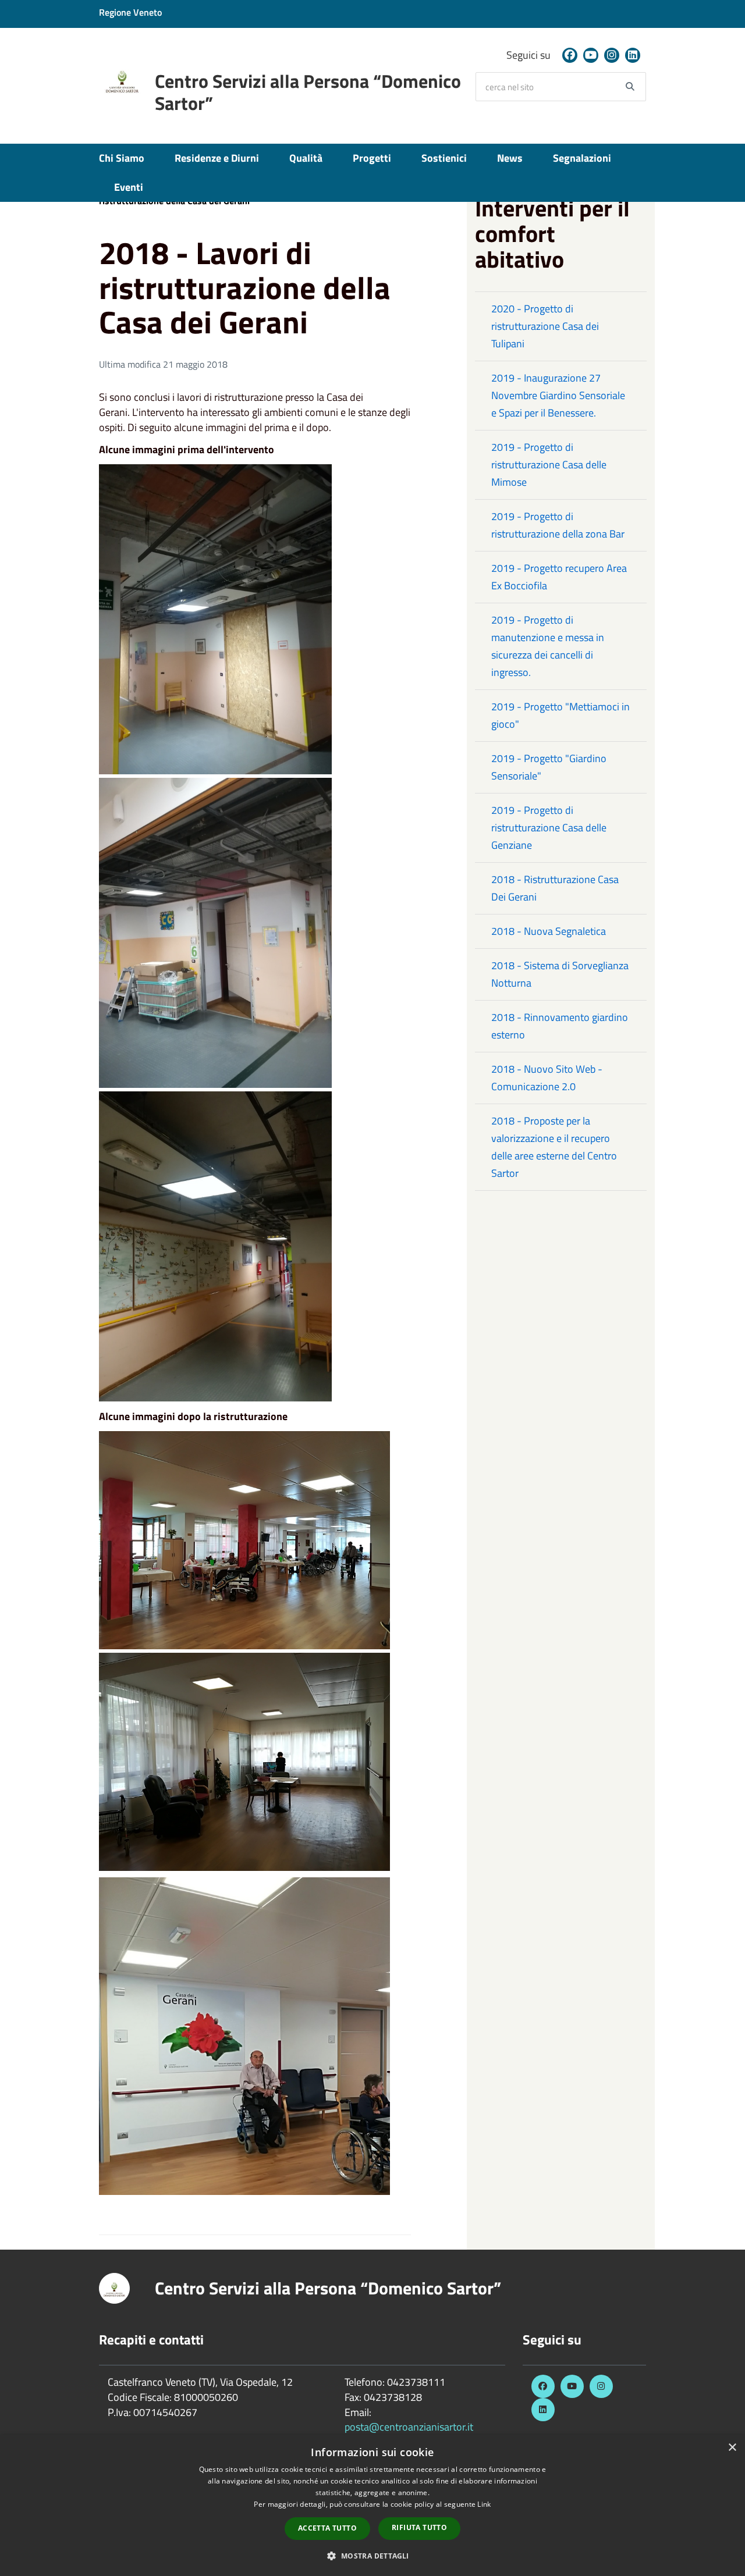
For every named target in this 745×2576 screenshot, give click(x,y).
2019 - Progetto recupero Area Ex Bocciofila (559, 577)
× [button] (732, 2448)
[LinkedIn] (633, 55)
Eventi (129, 187)
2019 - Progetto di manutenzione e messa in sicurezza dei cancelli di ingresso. (548, 646)
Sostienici (444, 158)
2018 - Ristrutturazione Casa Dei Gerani (555, 888)
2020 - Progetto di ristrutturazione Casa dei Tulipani (545, 326)
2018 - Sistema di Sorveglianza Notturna (560, 974)
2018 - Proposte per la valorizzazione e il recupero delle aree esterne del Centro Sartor (554, 1147)
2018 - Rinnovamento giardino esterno (560, 1026)
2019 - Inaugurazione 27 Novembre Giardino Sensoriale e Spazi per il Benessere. (558, 395)
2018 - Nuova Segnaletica (549, 931)
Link (484, 2504)
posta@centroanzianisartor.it (409, 2427)
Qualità (306, 158)
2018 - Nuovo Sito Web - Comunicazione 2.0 (547, 1078)
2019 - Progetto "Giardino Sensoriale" (549, 767)
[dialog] (372, 2506)
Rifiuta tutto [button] (419, 2527)
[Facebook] (570, 55)
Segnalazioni (582, 158)
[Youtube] (591, 55)
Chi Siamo (122, 158)
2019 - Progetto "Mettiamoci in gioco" (560, 715)
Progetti (372, 158)
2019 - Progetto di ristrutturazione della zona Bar (558, 525)
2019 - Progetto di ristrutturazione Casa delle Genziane (549, 828)
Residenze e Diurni (217, 158)
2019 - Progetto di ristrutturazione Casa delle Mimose (549, 465)
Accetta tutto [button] (327, 2528)
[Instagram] (612, 55)
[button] (372, 2555)
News (510, 158)
